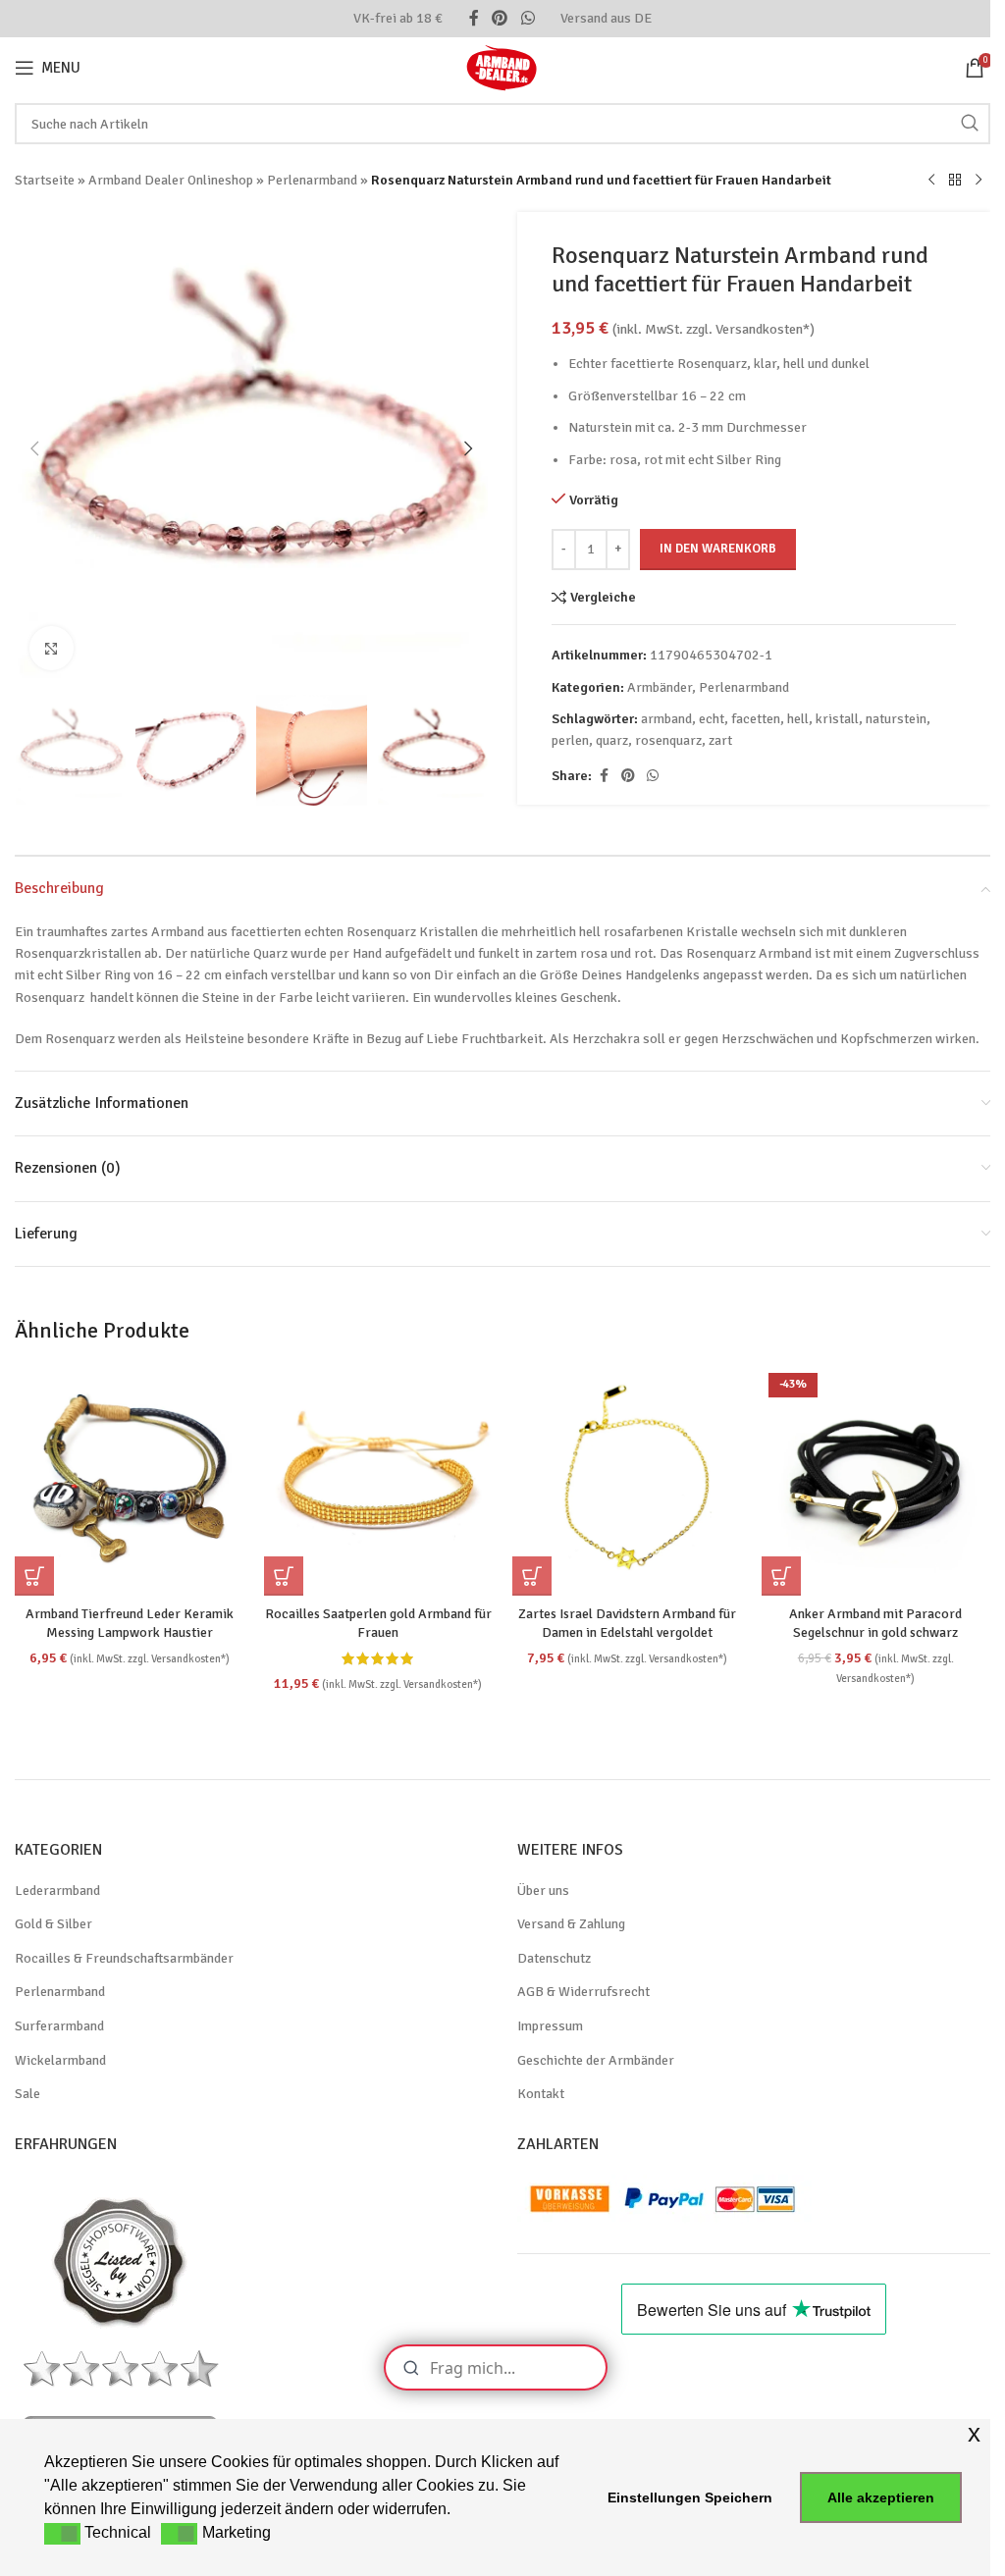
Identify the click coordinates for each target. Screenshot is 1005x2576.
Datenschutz (554, 1958)
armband (666, 719)
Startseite (45, 180)
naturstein (896, 719)
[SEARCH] (970, 124)
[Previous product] (931, 181)
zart (720, 740)
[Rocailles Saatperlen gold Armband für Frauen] (379, 1481)
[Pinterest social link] (500, 18)
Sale (27, 2094)
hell (798, 719)
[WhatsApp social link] (528, 18)
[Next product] (979, 181)
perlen (570, 740)
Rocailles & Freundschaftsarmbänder (124, 1958)
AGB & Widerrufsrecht (583, 1992)
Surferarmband (59, 2026)
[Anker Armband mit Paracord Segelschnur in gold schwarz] (876, 1481)
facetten (756, 719)
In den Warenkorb (718, 549)
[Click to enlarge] (52, 648)
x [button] (974, 2433)
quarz (612, 740)
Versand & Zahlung (571, 1924)
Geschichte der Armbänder (596, 2060)
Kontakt (541, 2094)
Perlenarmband (312, 180)
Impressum (550, 2026)
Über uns (543, 1891)
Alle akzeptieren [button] (881, 2497)
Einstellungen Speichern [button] (690, 2497)
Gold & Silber (53, 1924)
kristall (837, 719)
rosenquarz (668, 740)
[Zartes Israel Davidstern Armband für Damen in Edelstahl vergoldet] (627, 1481)
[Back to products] (955, 181)
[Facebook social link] (474, 18)
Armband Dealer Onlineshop (171, 180)
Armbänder (660, 687)
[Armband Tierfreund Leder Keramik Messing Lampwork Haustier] (130, 1481)
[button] (34, 448)
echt (712, 719)
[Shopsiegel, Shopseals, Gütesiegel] (120, 2261)
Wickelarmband (60, 2060)
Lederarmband (57, 1891)
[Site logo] (502, 66)
